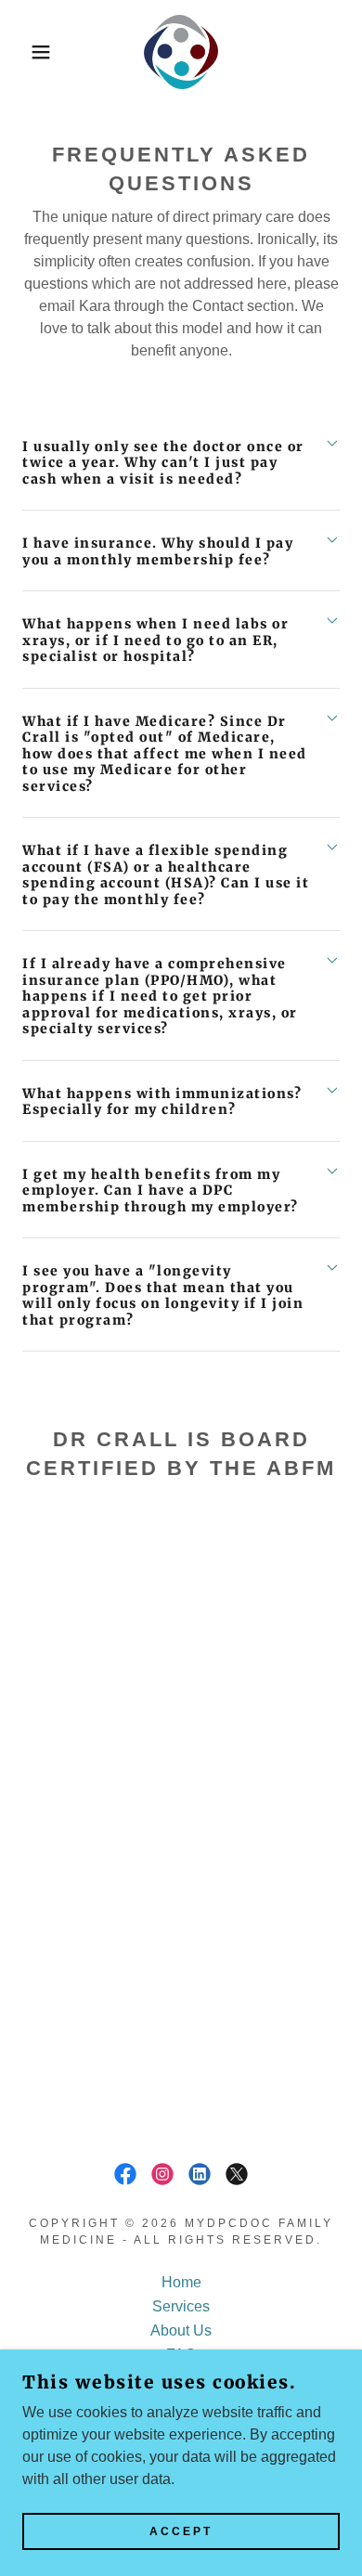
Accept (181, 2531)
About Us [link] (181, 2330)
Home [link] (181, 2282)
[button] (28, 52)
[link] (181, 52)
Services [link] (181, 2306)
